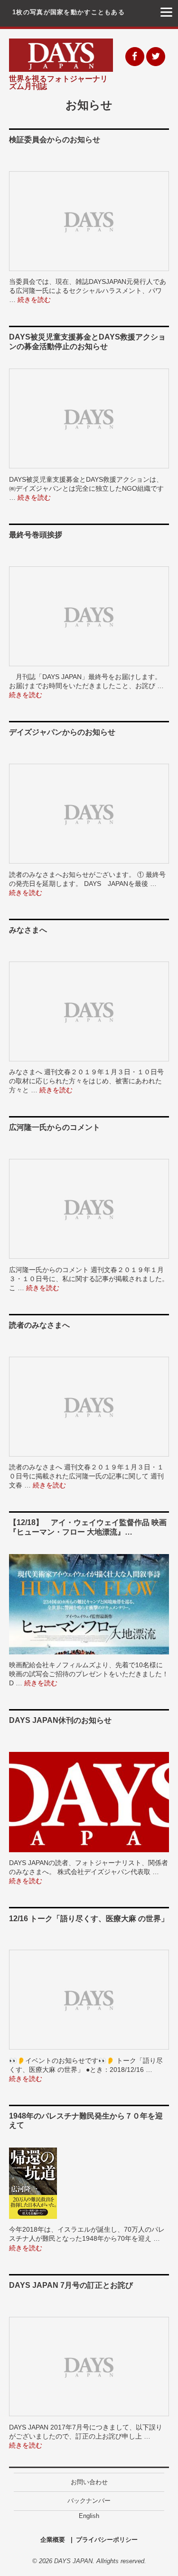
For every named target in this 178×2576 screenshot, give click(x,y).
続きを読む (34, 300)
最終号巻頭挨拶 (36, 535)
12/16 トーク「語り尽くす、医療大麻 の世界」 (89, 1919)
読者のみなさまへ (39, 1325)
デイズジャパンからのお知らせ (62, 732)
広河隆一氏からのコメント (55, 1127)
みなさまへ (28, 930)
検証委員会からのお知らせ (55, 140)
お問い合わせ (89, 2482)
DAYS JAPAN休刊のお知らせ (60, 1720)
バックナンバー (89, 2501)
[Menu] (166, 12)
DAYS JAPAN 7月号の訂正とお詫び (71, 2285)
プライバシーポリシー (107, 2540)
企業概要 (53, 2540)
